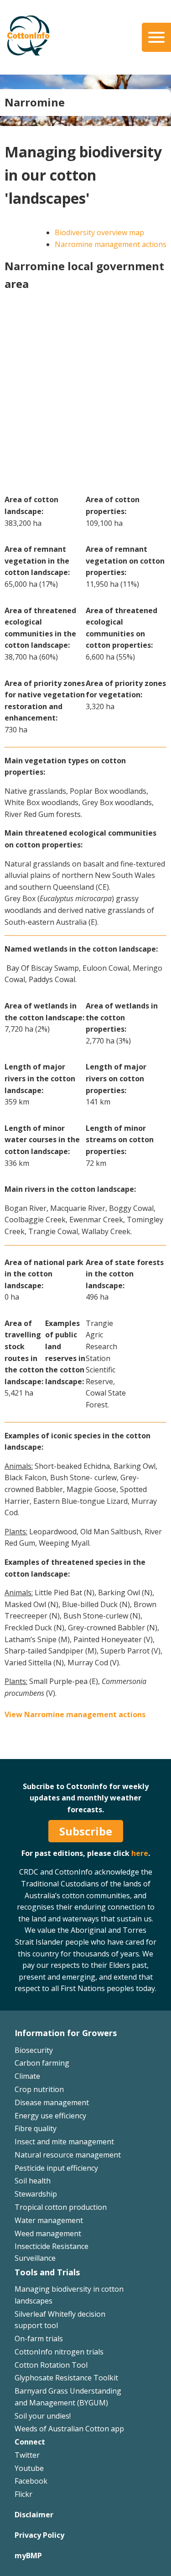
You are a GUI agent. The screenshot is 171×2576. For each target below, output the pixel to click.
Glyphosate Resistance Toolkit (66, 2378)
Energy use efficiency (50, 2116)
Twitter (27, 2455)
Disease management (52, 2102)
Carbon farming (42, 2063)
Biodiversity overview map (99, 232)
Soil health (33, 2181)
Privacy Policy (39, 2535)
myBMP (28, 2556)
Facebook (31, 2481)
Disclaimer (34, 2515)
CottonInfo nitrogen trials (59, 2352)
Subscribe (86, 1831)
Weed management (48, 2233)
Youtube (29, 2468)
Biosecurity (34, 2050)
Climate (27, 2076)
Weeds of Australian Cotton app (69, 2429)
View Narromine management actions (75, 1714)
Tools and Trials (47, 2272)
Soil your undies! (43, 2416)
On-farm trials (39, 2339)
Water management (49, 2220)
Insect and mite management (64, 2142)
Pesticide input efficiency (56, 2168)
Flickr (23, 2494)
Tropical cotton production (61, 2207)
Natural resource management (68, 2155)
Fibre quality (36, 2128)
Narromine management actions (111, 244)
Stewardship (36, 2194)
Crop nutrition (39, 2089)
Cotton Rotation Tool (51, 2365)
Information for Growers (66, 2033)
